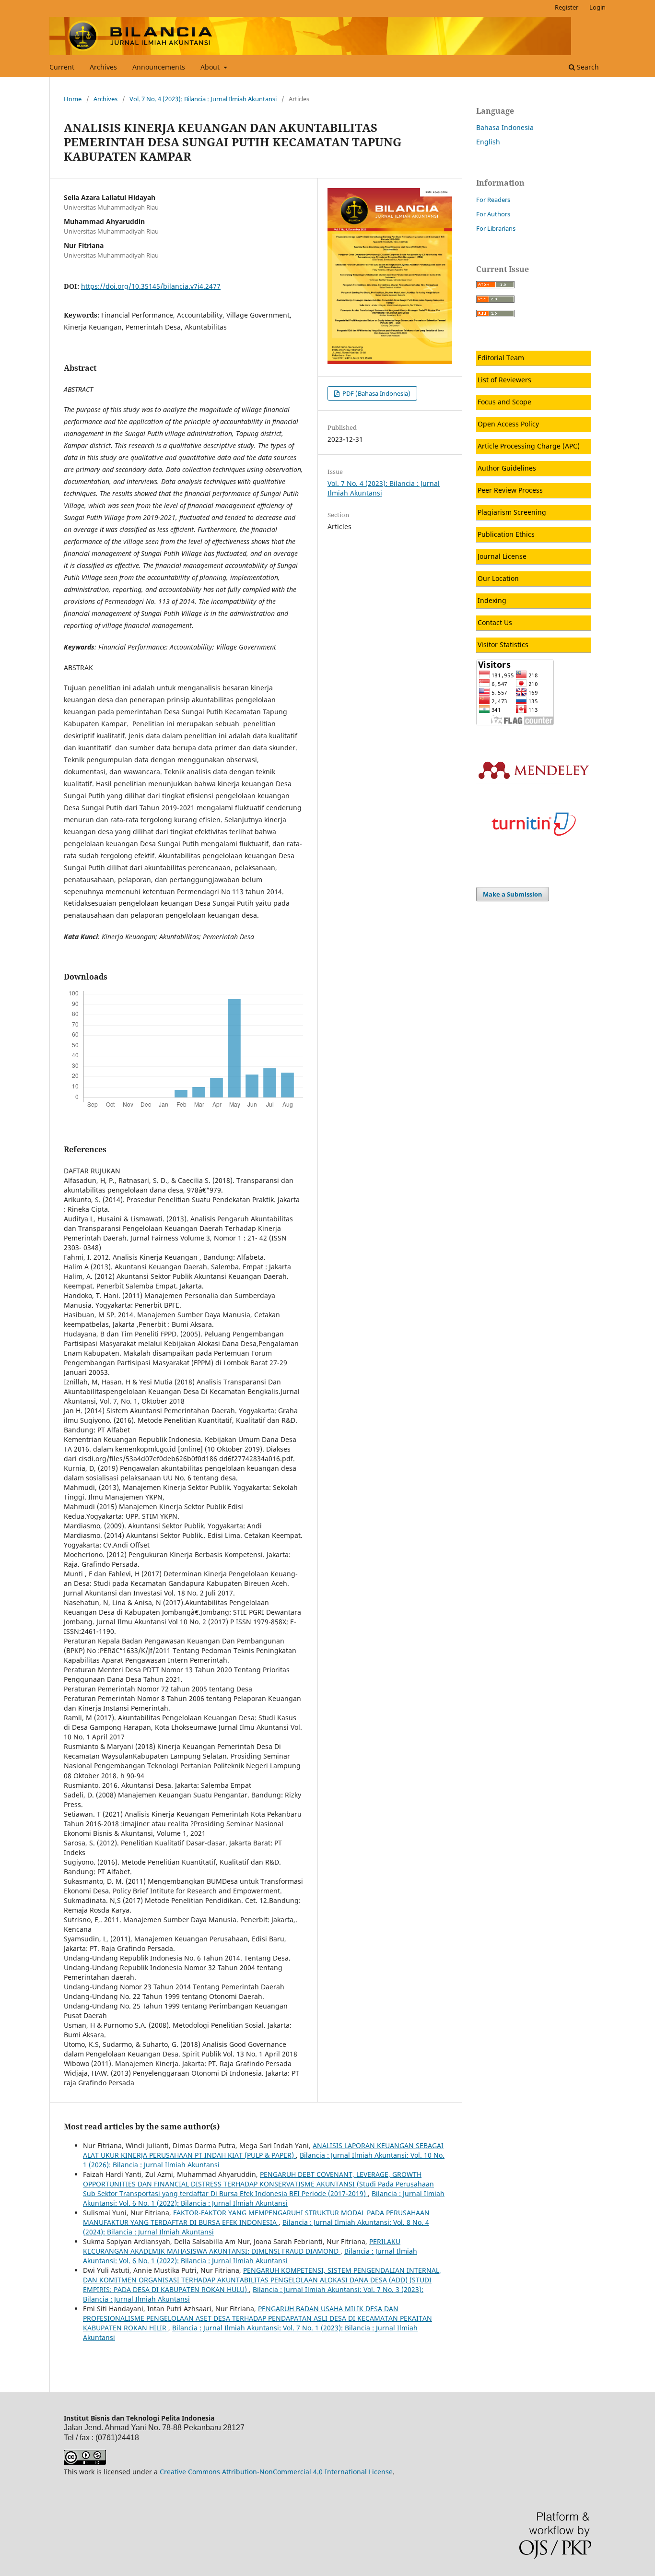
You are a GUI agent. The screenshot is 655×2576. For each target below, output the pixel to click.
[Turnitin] (534, 852)
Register (567, 7)
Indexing (492, 600)
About (211, 67)
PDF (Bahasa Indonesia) (376, 393)
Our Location (498, 578)
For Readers (493, 200)
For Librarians (496, 228)
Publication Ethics (506, 534)
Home (73, 99)
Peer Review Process (510, 490)
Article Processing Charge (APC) (529, 446)
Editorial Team (501, 358)
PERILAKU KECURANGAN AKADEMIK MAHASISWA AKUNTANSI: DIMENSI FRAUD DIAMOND (242, 2246)
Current (62, 67)
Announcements (159, 67)
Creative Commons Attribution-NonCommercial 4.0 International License (276, 2472)
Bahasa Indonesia (505, 127)
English (488, 142)
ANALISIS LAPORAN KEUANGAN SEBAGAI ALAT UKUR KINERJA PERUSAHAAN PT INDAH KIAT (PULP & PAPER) (263, 2150)
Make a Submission (513, 894)
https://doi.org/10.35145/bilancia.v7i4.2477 (151, 286)
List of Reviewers (504, 380)
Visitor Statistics (503, 644)
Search (587, 67)
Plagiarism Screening (512, 512)
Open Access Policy (508, 424)
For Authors (493, 214)
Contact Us (495, 622)
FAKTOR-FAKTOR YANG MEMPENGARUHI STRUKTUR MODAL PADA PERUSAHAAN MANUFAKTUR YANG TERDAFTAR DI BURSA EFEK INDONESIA (256, 2217)
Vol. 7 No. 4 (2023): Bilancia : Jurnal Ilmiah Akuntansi (203, 99)
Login (597, 7)
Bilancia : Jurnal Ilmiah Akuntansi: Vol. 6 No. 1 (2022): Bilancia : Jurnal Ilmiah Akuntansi (264, 2198)
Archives (103, 67)
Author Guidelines (507, 468)
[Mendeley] (534, 781)
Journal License (502, 556)
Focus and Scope (504, 402)
